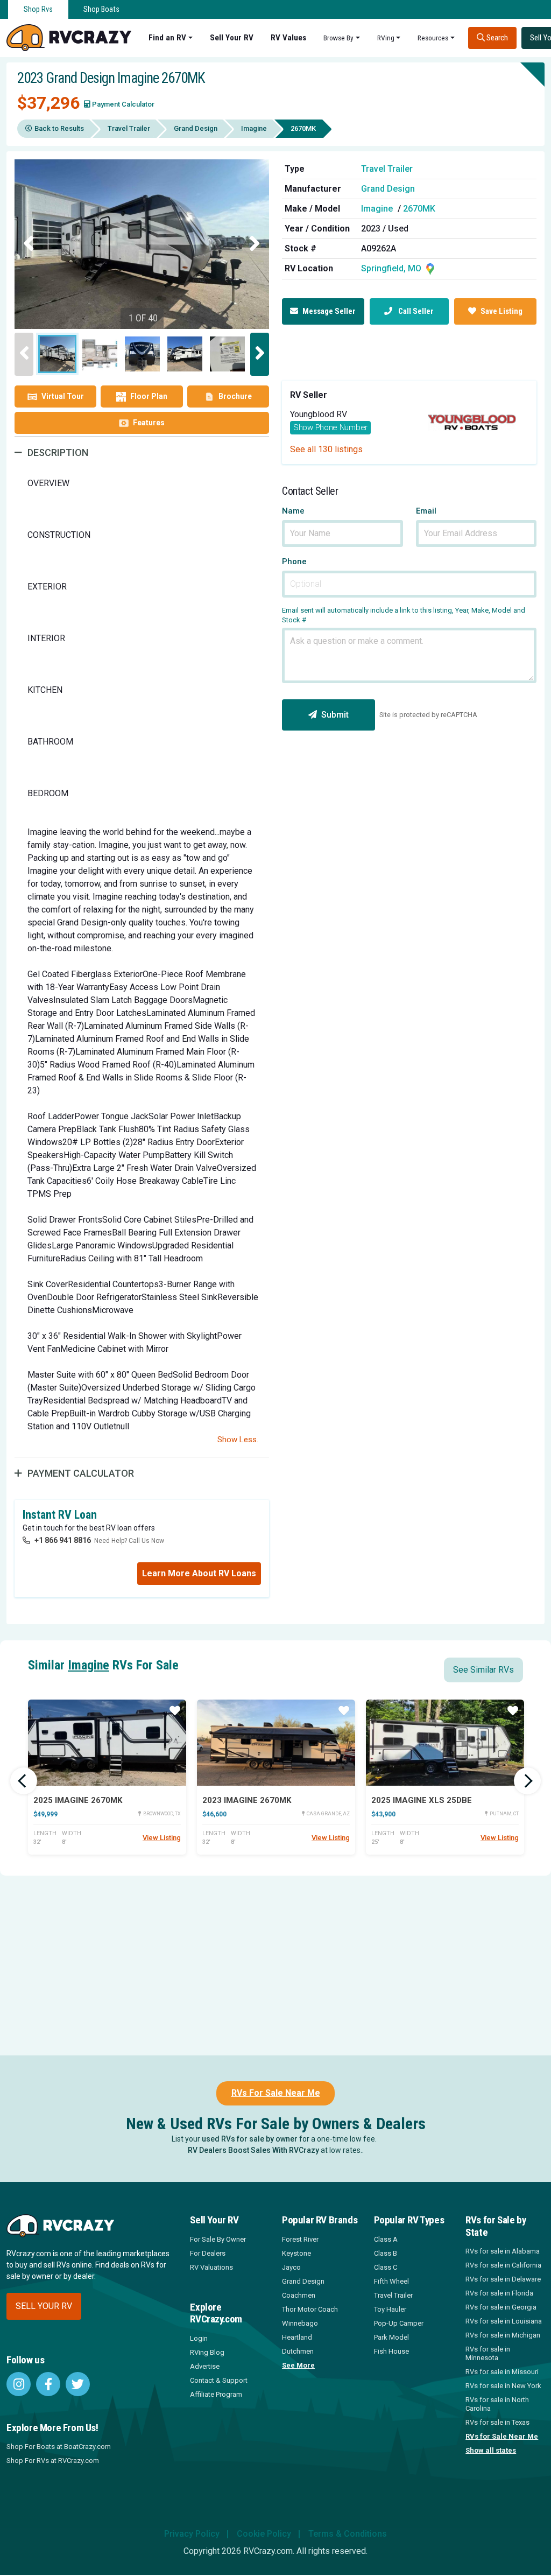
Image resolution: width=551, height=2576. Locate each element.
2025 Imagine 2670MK (78, 1800)
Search (496, 38)
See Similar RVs (483, 1670)
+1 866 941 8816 (63, 1540)
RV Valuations (211, 2267)
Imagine (254, 128)
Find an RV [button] (167, 38)
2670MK (419, 209)
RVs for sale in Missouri (502, 2372)
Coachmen (299, 2295)
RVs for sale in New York (503, 2386)
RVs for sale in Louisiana (504, 2321)
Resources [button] (433, 38)
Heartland (297, 2337)
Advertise (205, 2366)
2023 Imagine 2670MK (247, 1800)
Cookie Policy (264, 2534)
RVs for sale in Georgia (501, 2307)
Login (199, 2338)
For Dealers (208, 2253)
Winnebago (300, 2323)
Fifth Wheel (391, 2281)
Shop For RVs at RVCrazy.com (53, 2461)
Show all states (491, 2450)
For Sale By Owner (218, 2239)
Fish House (391, 2351)
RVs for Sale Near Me (502, 2436)
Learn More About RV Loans (199, 1573)
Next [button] (255, 244)
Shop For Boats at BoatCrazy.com (59, 2447)
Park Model (391, 2337)
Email (426, 511)
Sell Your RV (232, 38)
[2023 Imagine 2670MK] (276, 1743)
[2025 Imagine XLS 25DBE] (445, 1743)
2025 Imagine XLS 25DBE (422, 1800)
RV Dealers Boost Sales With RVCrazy (253, 2150)
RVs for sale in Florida (499, 2293)
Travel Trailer (129, 128)
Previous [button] (29, 244)
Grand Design (196, 128)
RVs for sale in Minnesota (488, 2353)
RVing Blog (207, 2352)
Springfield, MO (392, 268)
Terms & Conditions (348, 2534)
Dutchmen (298, 2351)
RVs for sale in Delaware (503, 2279)
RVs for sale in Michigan (503, 2335)
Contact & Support (219, 2380)
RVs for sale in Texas (497, 2422)
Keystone (296, 2253)
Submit (335, 715)
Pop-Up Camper (399, 2323)
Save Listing (501, 311)
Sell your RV (44, 2306)
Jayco (291, 2267)
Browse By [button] (338, 38)
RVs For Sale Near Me (276, 2093)
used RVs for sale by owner (250, 2139)
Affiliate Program (216, 2394)
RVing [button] (386, 38)
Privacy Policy (192, 2534)
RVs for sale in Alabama (503, 2251)
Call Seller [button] (415, 311)
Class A (386, 2239)
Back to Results (59, 128)
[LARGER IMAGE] (142, 244)
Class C (386, 2267)
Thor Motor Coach (310, 2309)
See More (298, 2365)
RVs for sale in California (503, 2265)
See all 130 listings (326, 449)
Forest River (300, 2239)
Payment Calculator (123, 104)
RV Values (288, 38)
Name (293, 511)
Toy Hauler (390, 2309)
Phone (294, 562)
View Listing (162, 1838)
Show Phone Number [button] (330, 427)
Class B (386, 2253)
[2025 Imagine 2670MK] (107, 1743)
